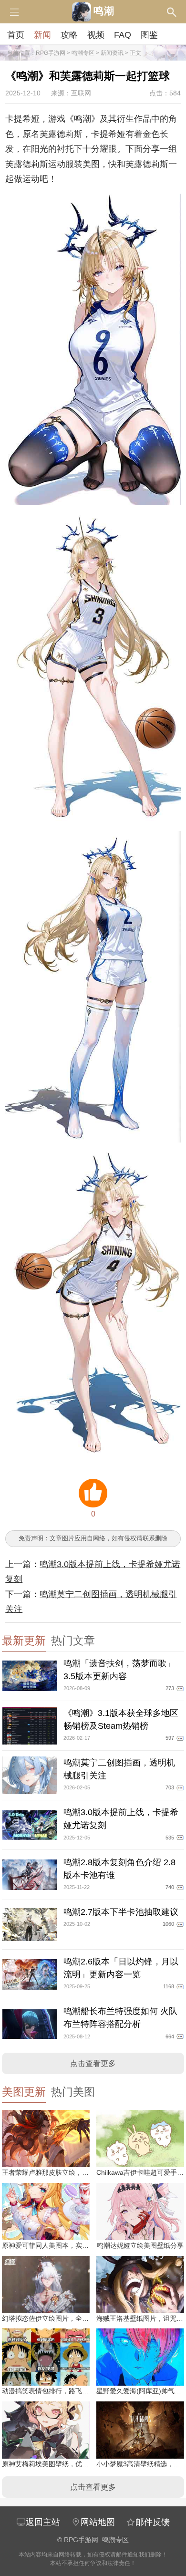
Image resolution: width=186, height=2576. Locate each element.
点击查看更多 (93, 2063)
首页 (16, 35)
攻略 (69, 35)
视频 (96, 35)
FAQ (123, 35)
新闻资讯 (112, 53)
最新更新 (24, 1641)
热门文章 (73, 1641)
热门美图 (73, 2092)
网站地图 (98, 2522)
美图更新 (24, 2092)
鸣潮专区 (83, 53)
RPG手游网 (51, 53)
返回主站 (43, 2522)
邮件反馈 (153, 2522)
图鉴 (149, 35)
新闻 (42, 35)
